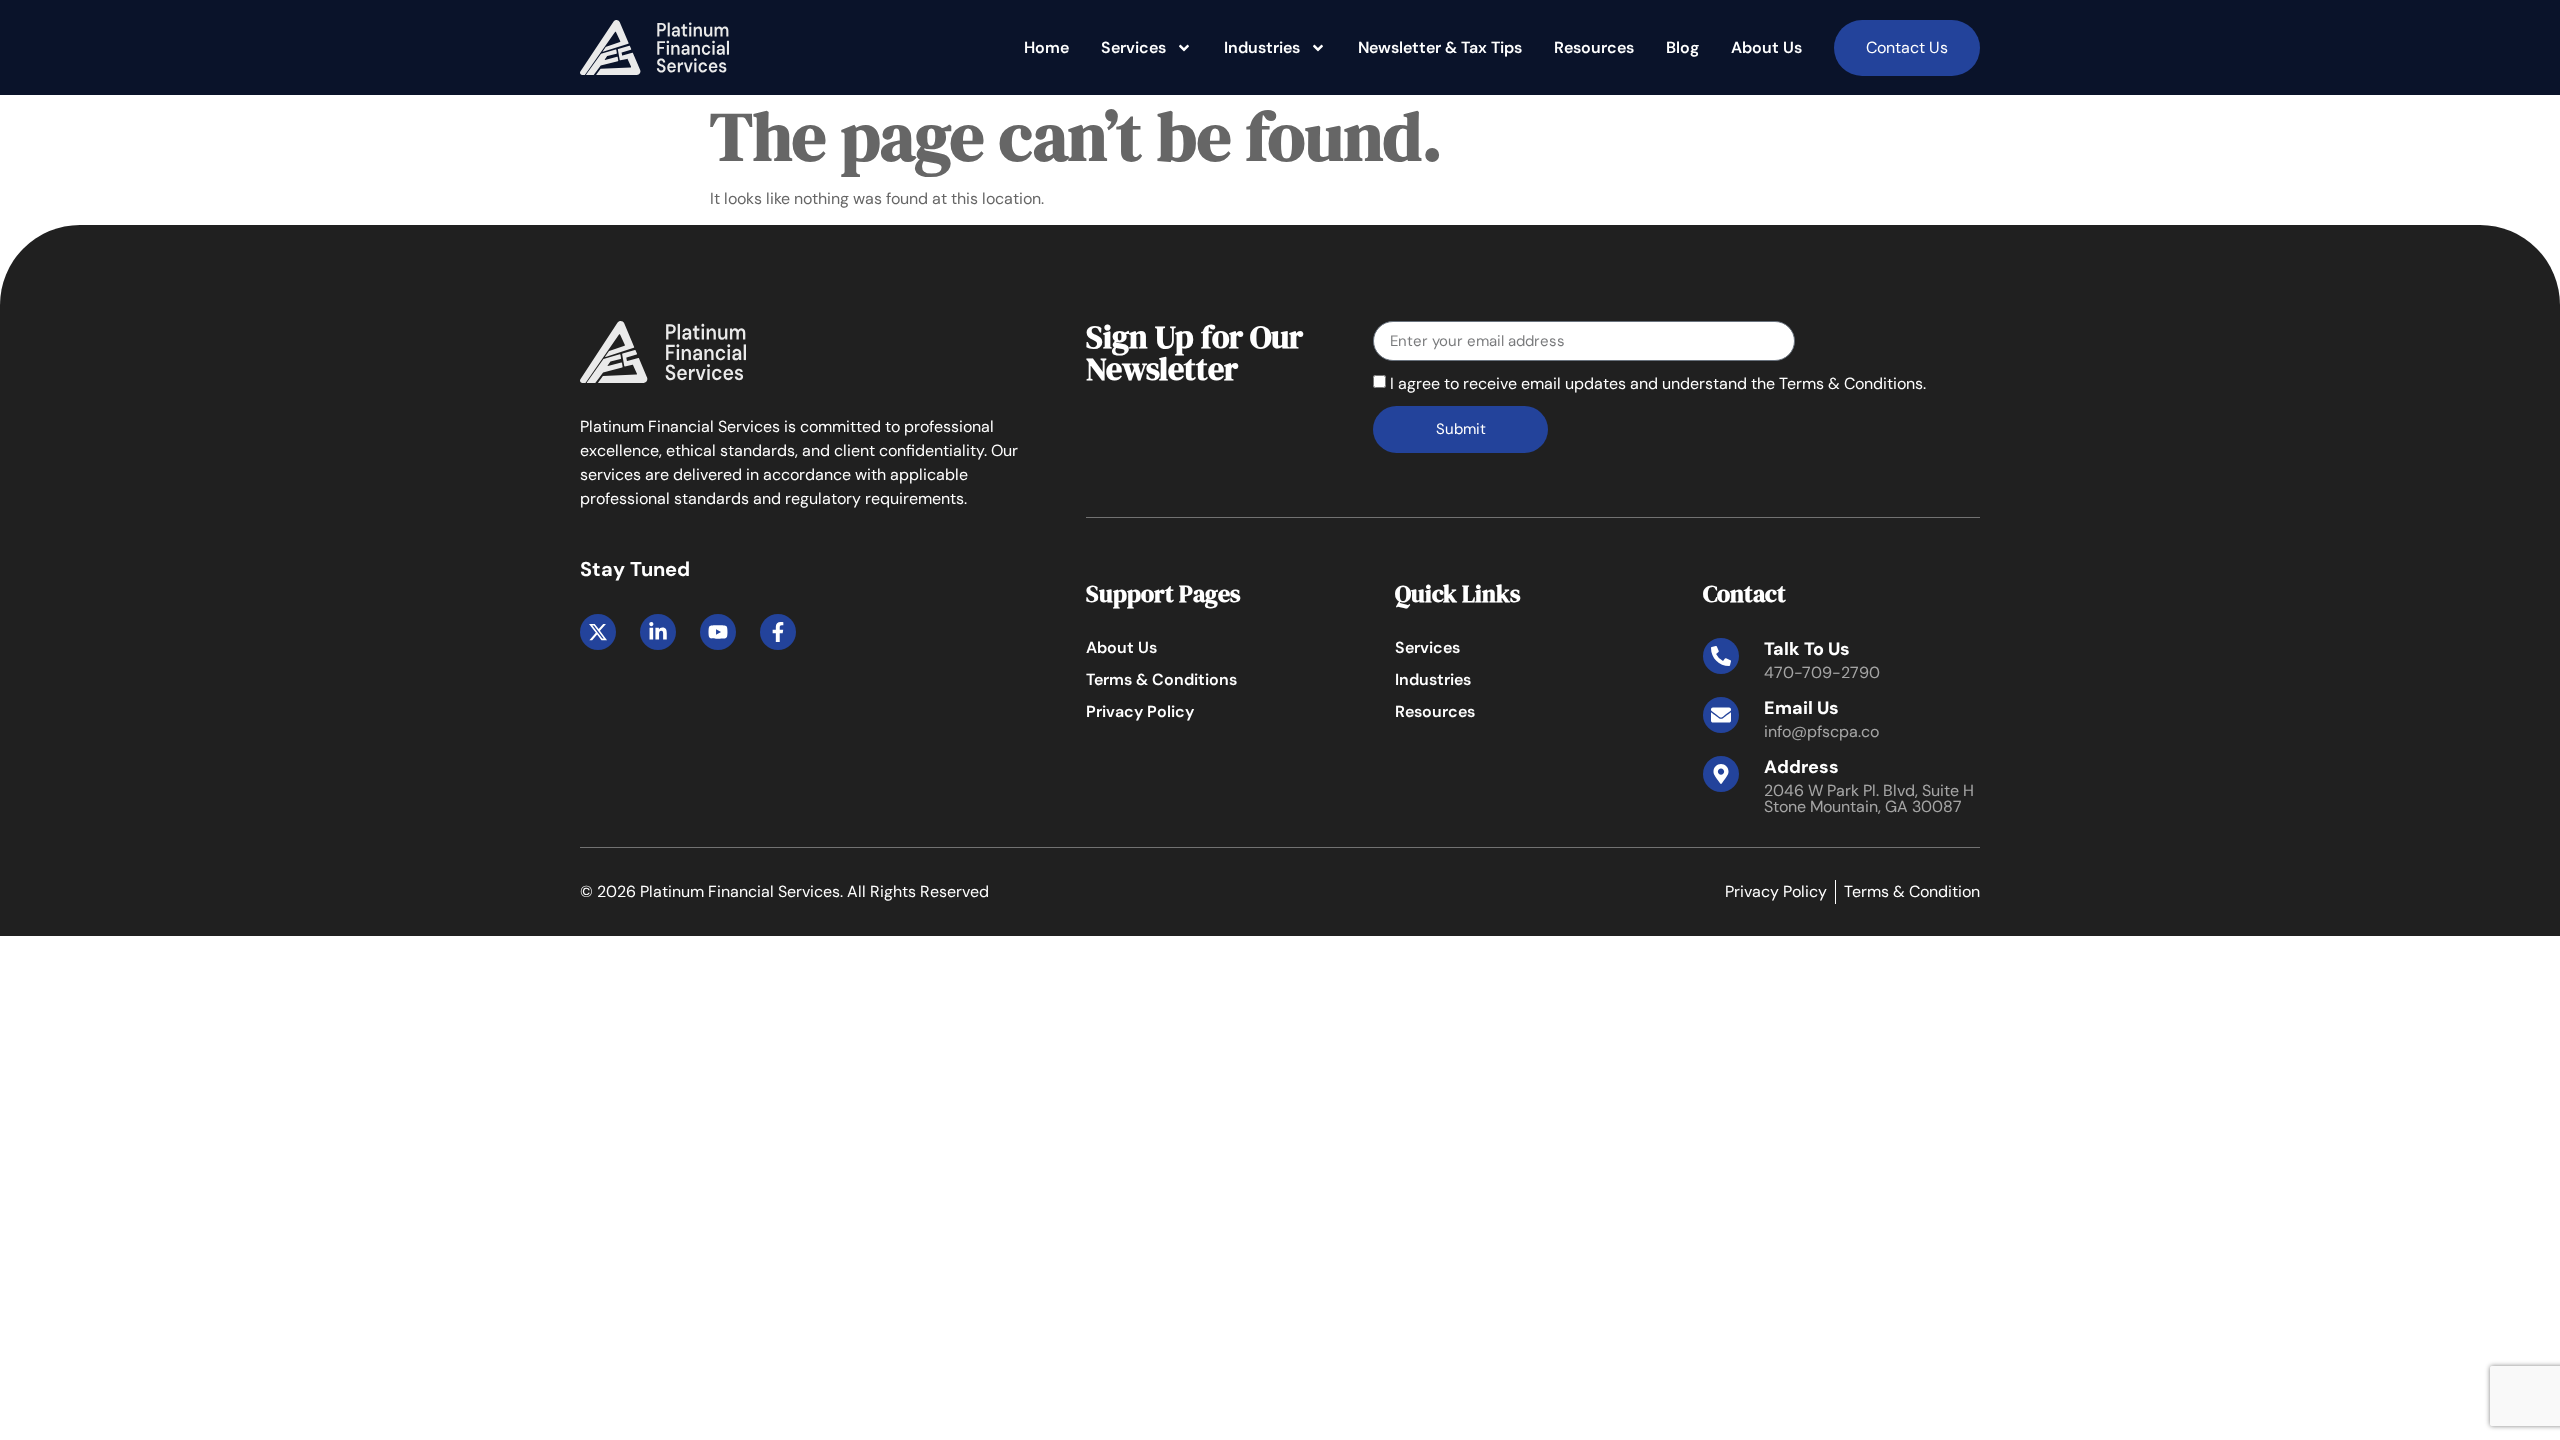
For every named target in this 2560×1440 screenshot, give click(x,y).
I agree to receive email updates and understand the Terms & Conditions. (1658, 383)
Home (1046, 47)
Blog (1682, 47)
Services (1133, 47)
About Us (1766, 47)
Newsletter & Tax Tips (1440, 47)
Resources (1594, 47)
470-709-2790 (1822, 672)
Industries (1262, 47)
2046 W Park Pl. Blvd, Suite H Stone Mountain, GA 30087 (1869, 798)
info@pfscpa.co (1821, 731)
